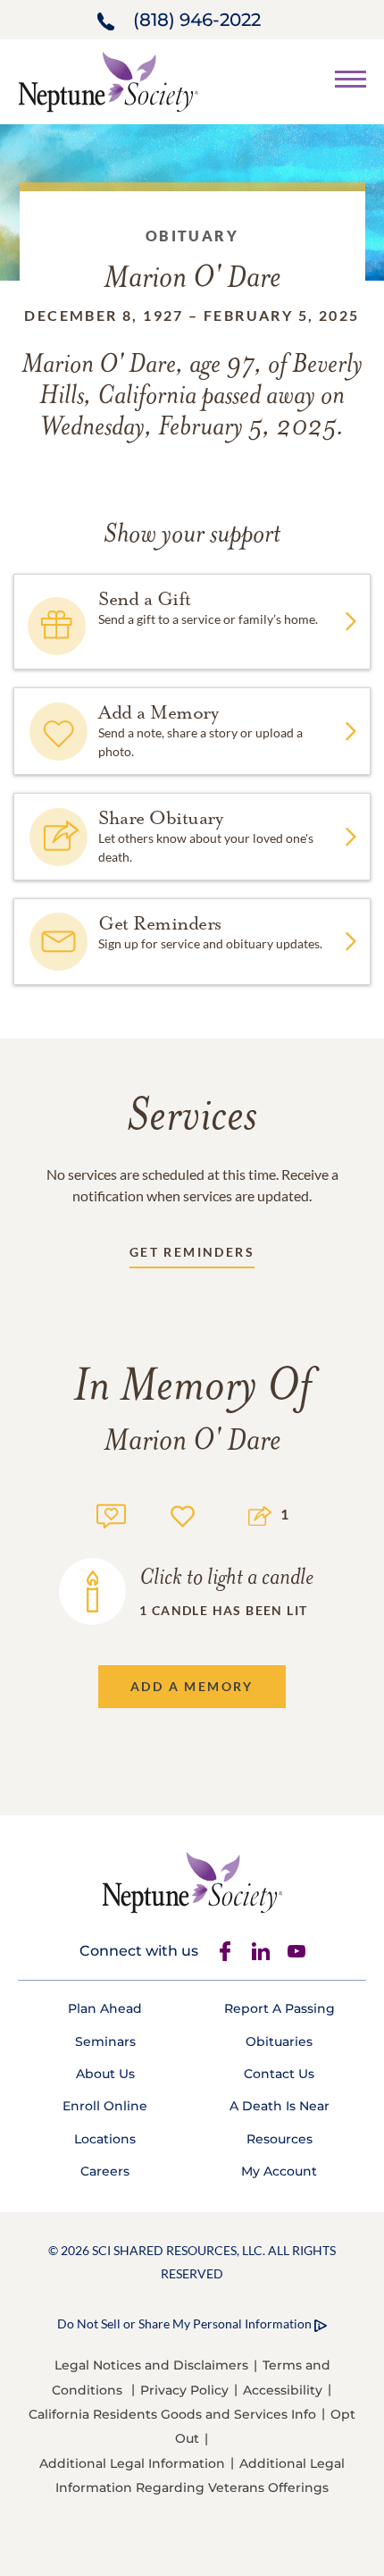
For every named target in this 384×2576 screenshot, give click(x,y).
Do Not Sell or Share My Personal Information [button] (184, 2323)
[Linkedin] (261, 1951)
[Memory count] (111, 1514)
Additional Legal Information (132, 2463)
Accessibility (283, 2390)
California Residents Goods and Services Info (172, 2414)
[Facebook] (225, 1951)
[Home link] (108, 80)
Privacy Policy (184, 2390)
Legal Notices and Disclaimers (151, 2365)
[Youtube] (296, 1951)
